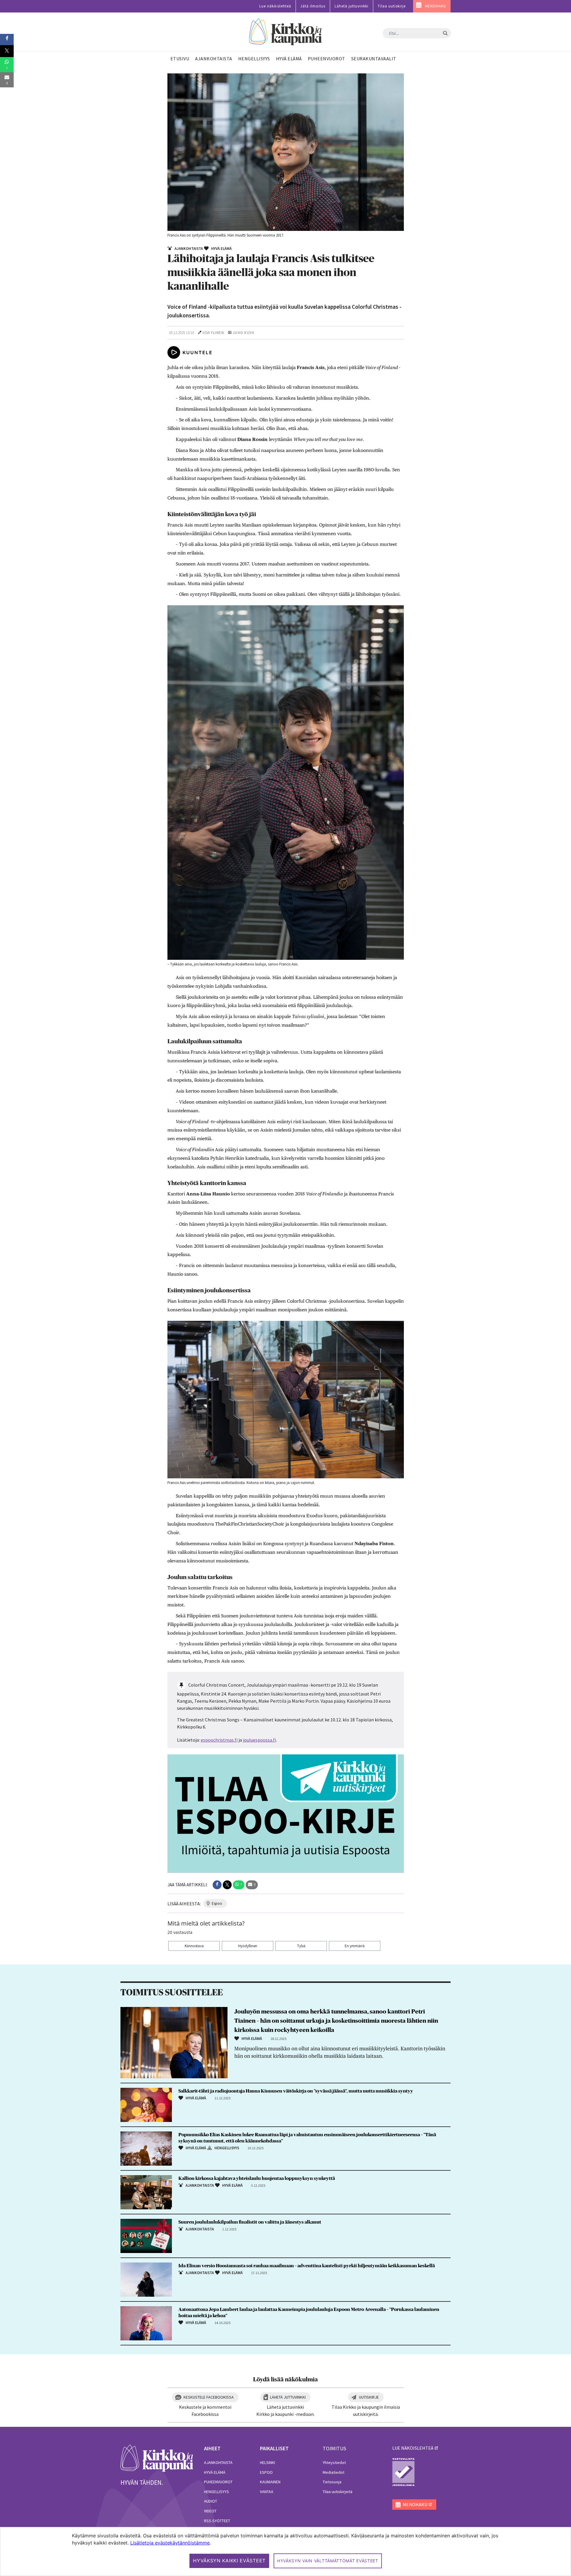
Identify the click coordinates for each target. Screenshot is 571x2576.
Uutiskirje (369, 2397)
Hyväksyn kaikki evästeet (229, 2561)
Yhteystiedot (334, 2462)
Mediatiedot (334, 2472)
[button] (217, 1885)
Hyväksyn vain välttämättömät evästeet (328, 2561)
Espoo (266, 2472)
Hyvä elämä (215, 2472)
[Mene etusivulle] (157, 2458)
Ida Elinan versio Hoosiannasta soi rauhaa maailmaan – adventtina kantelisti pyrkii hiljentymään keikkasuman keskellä (307, 2266)
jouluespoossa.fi (259, 1740)
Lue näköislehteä (275, 6)
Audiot (211, 2501)
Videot (210, 2511)
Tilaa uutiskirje (392, 6)
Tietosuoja (332, 2482)
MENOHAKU (436, 6)
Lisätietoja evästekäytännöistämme (170, 2543)
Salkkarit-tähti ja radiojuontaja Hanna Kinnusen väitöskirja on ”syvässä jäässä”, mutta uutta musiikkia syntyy (296, 2091)
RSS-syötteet (217, 2521)
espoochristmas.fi (219, 1740)
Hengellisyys (217, 2492)
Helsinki (268, 2462)
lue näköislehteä (413, 2448)
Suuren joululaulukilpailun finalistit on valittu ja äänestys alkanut (250, 2222)
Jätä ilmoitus (313, 6)
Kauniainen (270, 2482)
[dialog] (285, 2551)
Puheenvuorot (218, 2482)
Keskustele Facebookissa (209, 2397)
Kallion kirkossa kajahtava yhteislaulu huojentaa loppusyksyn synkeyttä (257, 2178)
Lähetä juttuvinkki (352, 6)
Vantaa (267, 2492)
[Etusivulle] (286, 32)
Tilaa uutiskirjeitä (338, 2492)
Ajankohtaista (218, 2462)
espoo (217, 1903)
